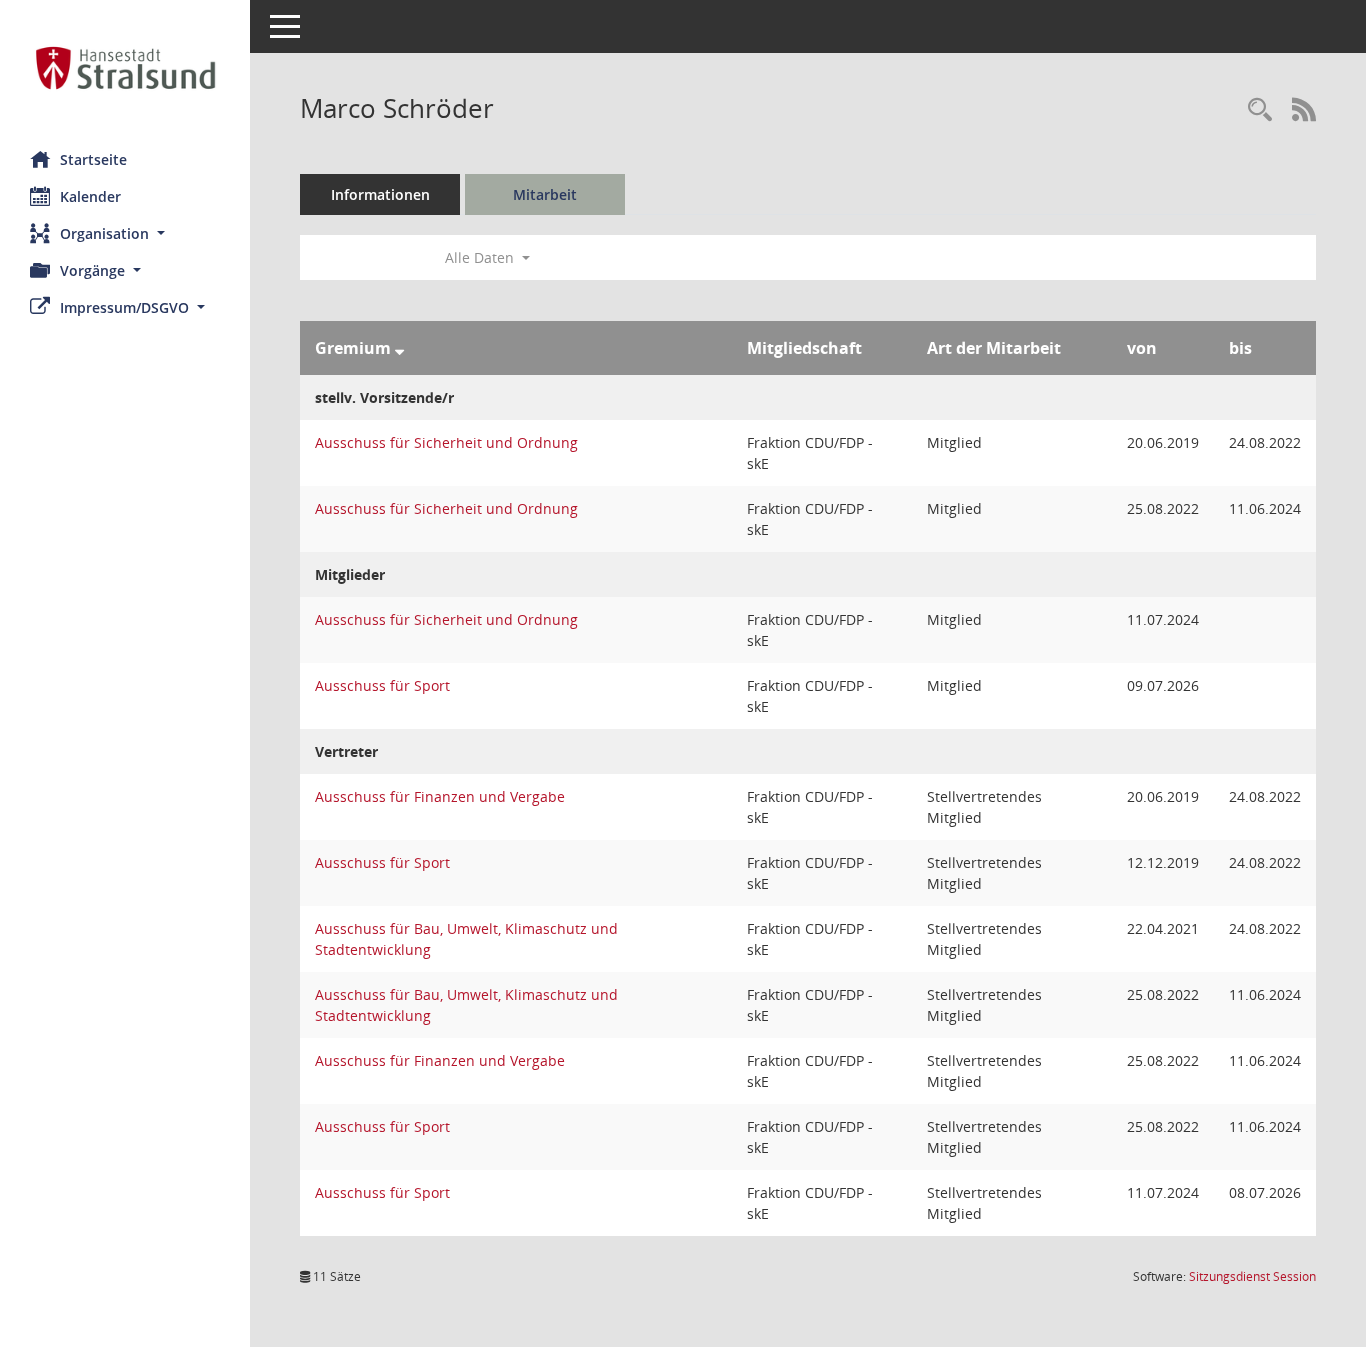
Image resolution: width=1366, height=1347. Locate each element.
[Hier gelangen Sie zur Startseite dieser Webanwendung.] (125, 68)
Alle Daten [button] (481, 257)
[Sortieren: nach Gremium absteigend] (399, 348)
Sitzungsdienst (1252, 1276)
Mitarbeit (545, 194)
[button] (125, 233)
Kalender (90, 196)
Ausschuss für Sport (382, 685)
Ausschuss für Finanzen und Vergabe (440, 796)
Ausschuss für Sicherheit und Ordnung (446, 442)
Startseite (93, 159)
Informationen (380, 194)
